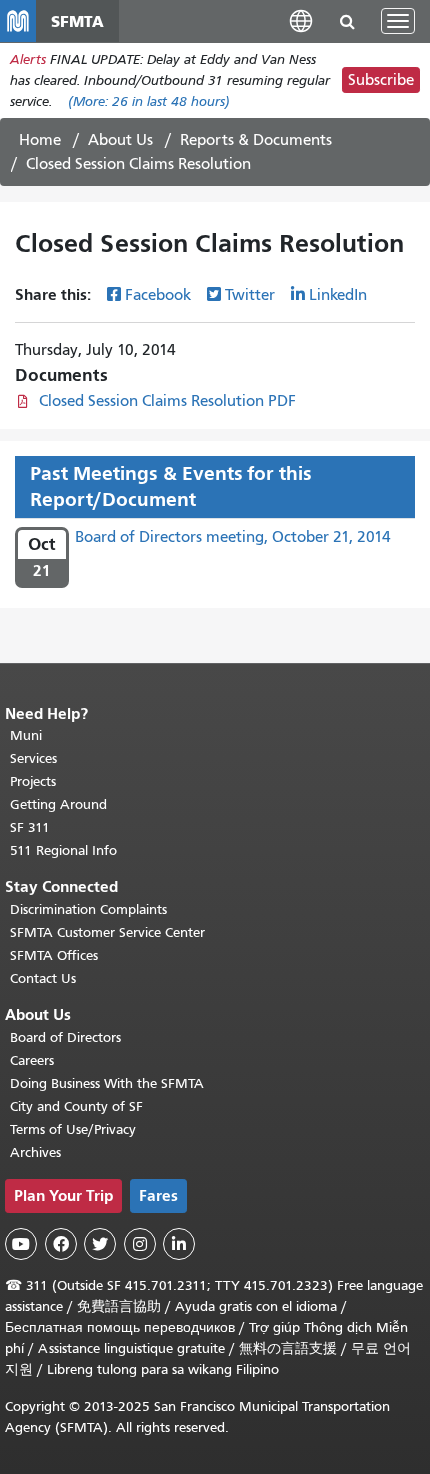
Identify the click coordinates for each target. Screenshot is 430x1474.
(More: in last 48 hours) (149, 101)
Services (33, 758)
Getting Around (58, 804)
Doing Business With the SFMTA (107, 1083)
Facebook (158, 295)
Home (40, 140)
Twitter (250, 295)
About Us (120, 140)
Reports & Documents (256, 140)
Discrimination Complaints (88, 909)
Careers (32, 1060)
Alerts (28, 59)
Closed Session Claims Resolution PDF (167, 401)
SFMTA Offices (54, 955)
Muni (26, 735)
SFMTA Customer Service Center (107, 932)
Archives (35, 1152)
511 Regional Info (63, 850)
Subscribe (381, 80)
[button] (301, 20)
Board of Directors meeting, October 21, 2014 (233, 537)
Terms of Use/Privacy (73, 1129)
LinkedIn (338, 295)
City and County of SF (76, 1106)
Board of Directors (65, 1037)
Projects (33, 781)
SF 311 (30, 827)
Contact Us (43, 978)
